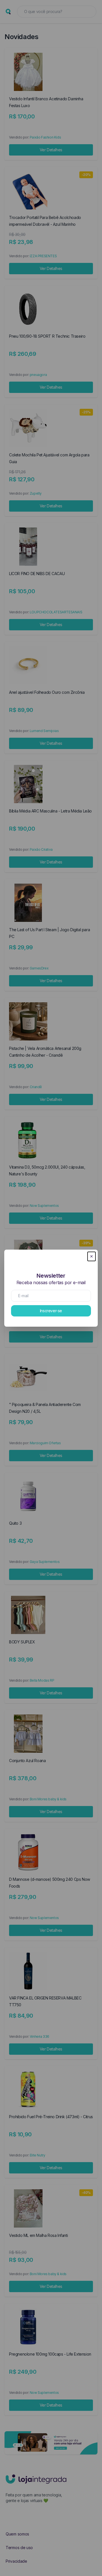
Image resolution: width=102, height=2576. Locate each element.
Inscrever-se (51, 1311)
